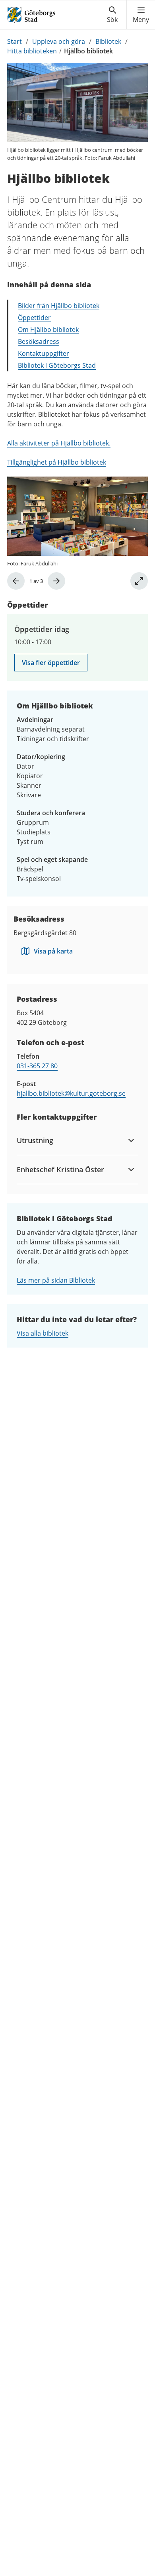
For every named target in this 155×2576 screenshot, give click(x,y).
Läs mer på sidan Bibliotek (56, 1280)
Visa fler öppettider (51, 663)
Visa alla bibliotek (43, 1333)
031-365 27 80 (37, 1066)
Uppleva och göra (59, 41)
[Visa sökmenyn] (112, 15)
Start (15, 41)
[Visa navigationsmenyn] (141, 15)
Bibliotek (108, 41)
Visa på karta (53, 951)
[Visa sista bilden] (16, 581)
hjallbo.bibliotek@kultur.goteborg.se (71, 1093)
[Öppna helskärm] (139, 581)
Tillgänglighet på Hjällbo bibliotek (57, 462)
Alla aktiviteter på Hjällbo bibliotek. (59, 443)
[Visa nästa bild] (56, 581)
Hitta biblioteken (32, 51)
